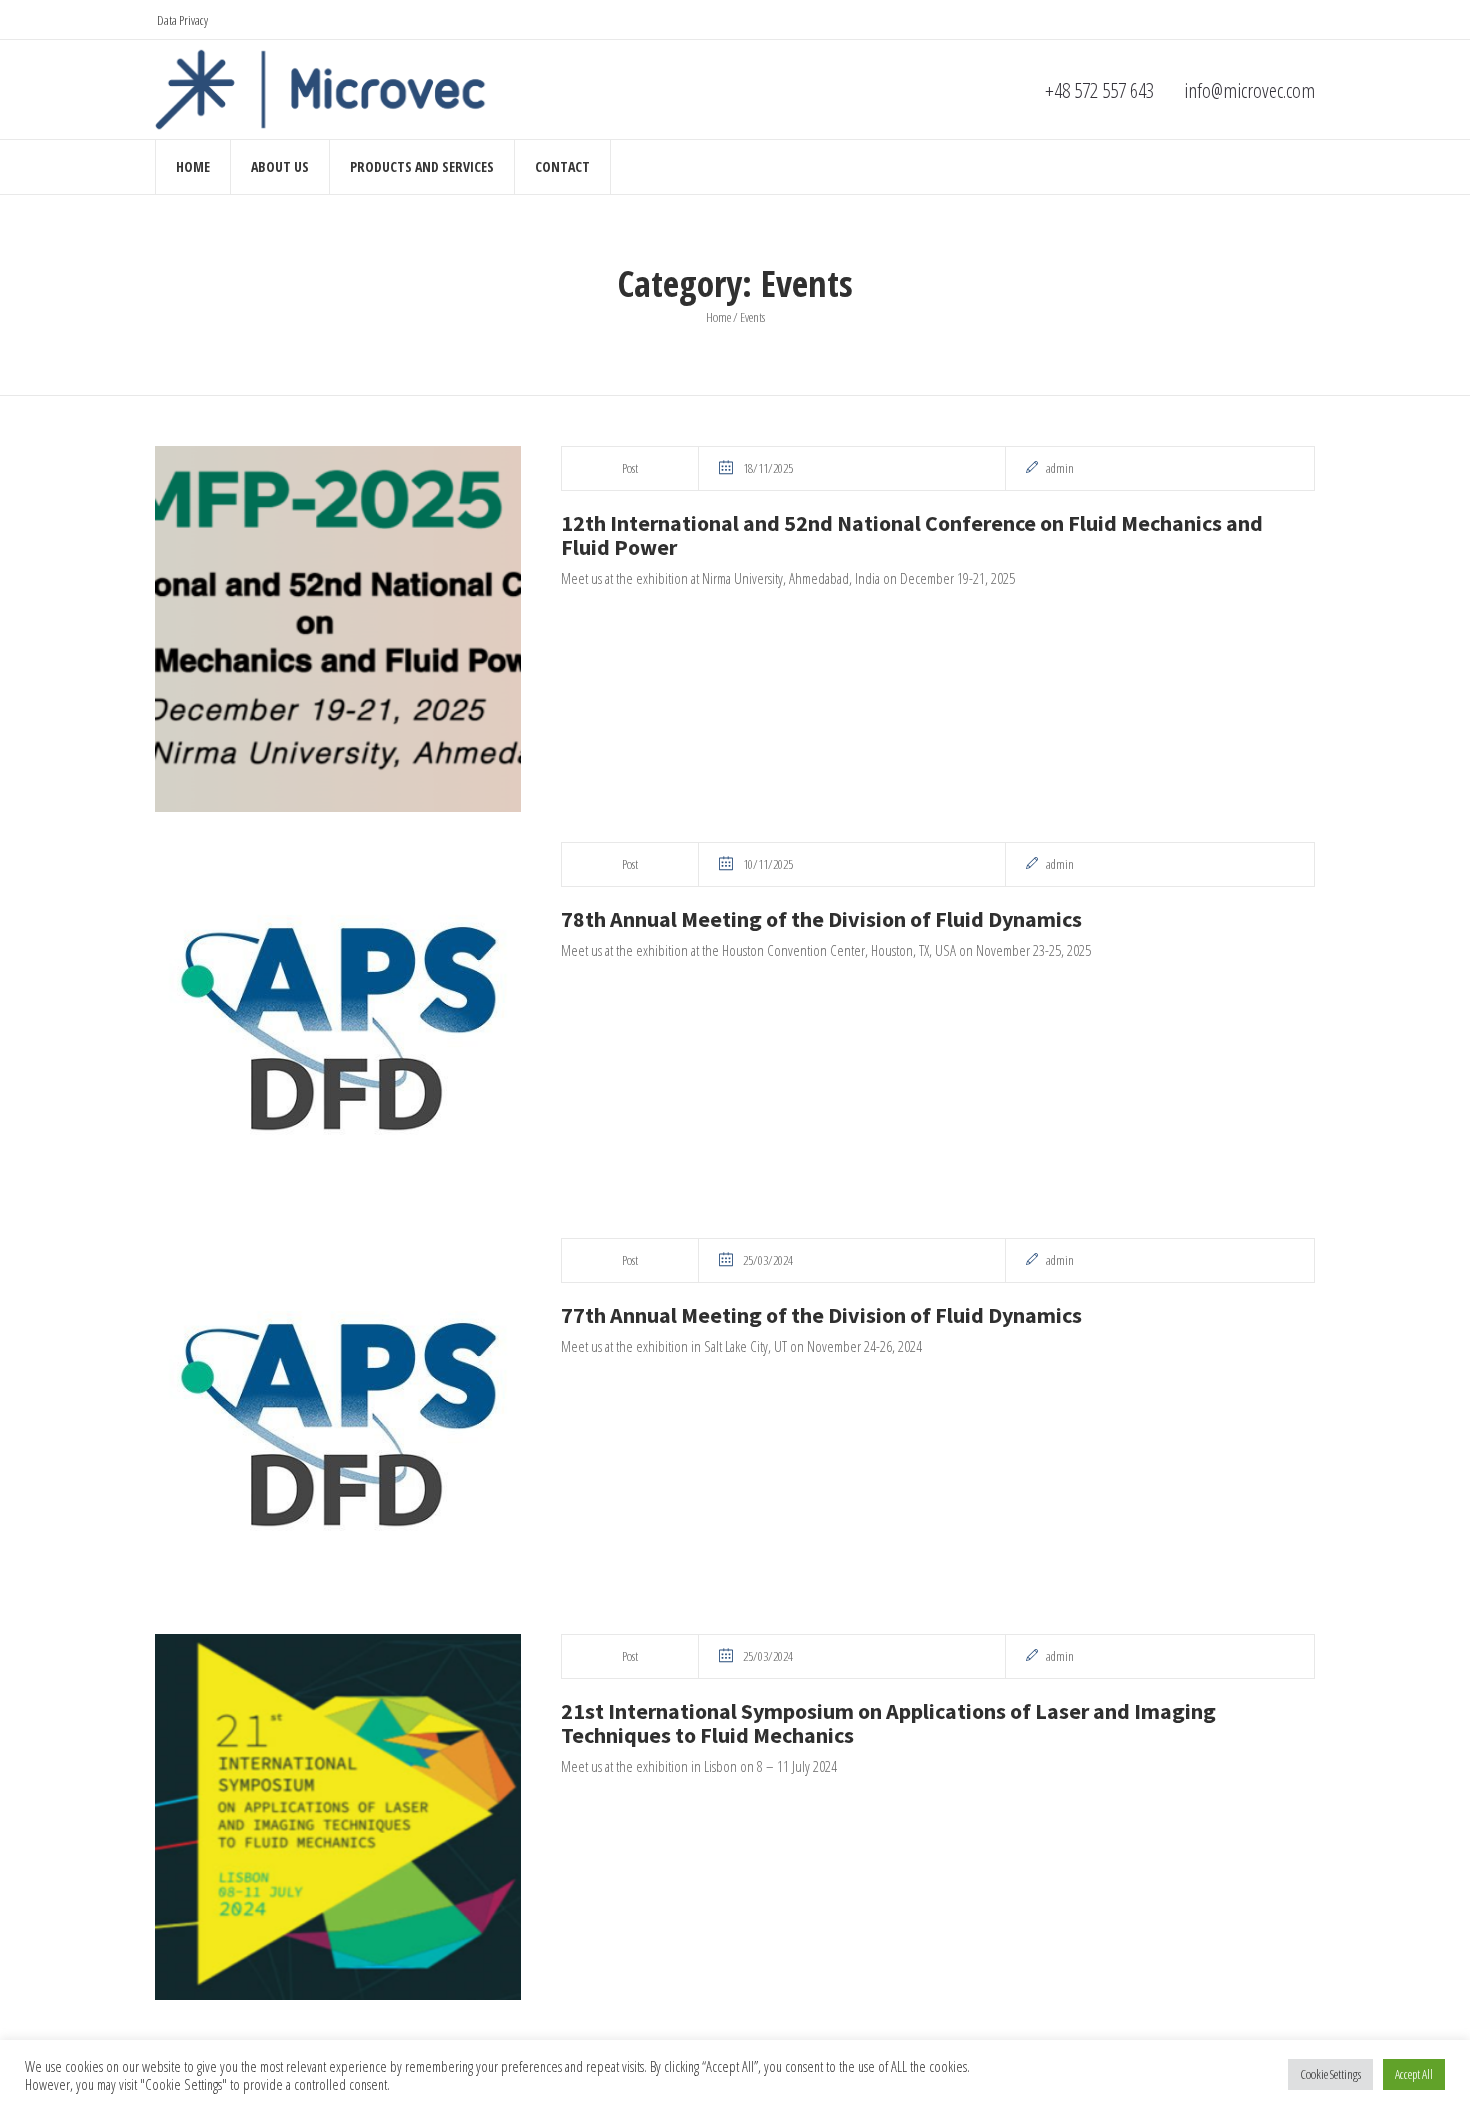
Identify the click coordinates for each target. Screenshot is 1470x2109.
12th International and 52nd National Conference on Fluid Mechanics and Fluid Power (912, 535)
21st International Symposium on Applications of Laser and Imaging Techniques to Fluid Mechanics (888, 1723)
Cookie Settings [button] (1330, 2074)
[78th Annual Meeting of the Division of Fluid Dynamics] (338, 1025)
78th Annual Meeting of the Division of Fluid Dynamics (821, 919)
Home (718, 317)
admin (1060, 468)
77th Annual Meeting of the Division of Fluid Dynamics (821, 1315)
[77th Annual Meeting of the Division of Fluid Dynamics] (338, 1421)
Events (752, 317)
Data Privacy (182, 20)
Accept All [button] (1414, 2074)
